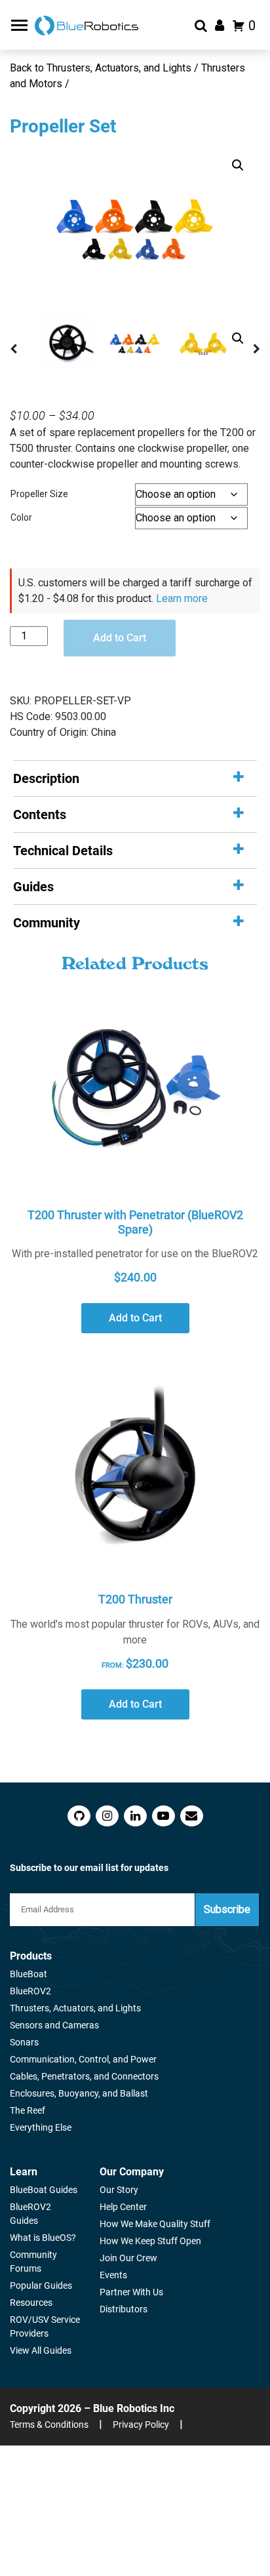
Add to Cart (120, 638)
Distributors (124, 2309)
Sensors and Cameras (54, 2025)
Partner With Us (131, 2292)
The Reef (28, 2110)
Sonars (24, 2042)
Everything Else (41, 2127)
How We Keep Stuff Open (150, 2241)
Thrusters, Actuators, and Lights (75, 2008)
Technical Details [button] (63, 851)
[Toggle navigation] (21, 25)
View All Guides (41, 2350)
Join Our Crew (128, 2258)
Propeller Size (39, 494)
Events (113, 2275)
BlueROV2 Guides (30, 2214)
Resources (31, 2303)
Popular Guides (41, 2285)
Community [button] (47, 923)
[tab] (135, 778)
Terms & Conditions (49, 2425)
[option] (135, 230)
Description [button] (46, 778)
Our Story (119, 2190)
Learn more (182, 598)
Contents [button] (40, 815)
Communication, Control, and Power (83, 2059)
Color (21, 517)
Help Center (123, 2207)
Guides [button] (33, 887)
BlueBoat (29, 1974)
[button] (238, 165)
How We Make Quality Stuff (155, 2224)
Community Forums (33, 2262)
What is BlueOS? (43, 2238)
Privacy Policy (141, 2425)
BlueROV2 (30, 1991)
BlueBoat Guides (44, 2190)
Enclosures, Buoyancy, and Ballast (79, 2093)
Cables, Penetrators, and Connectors (84, 2076)
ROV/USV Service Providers (45, 2326)
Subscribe (227, 1909)
